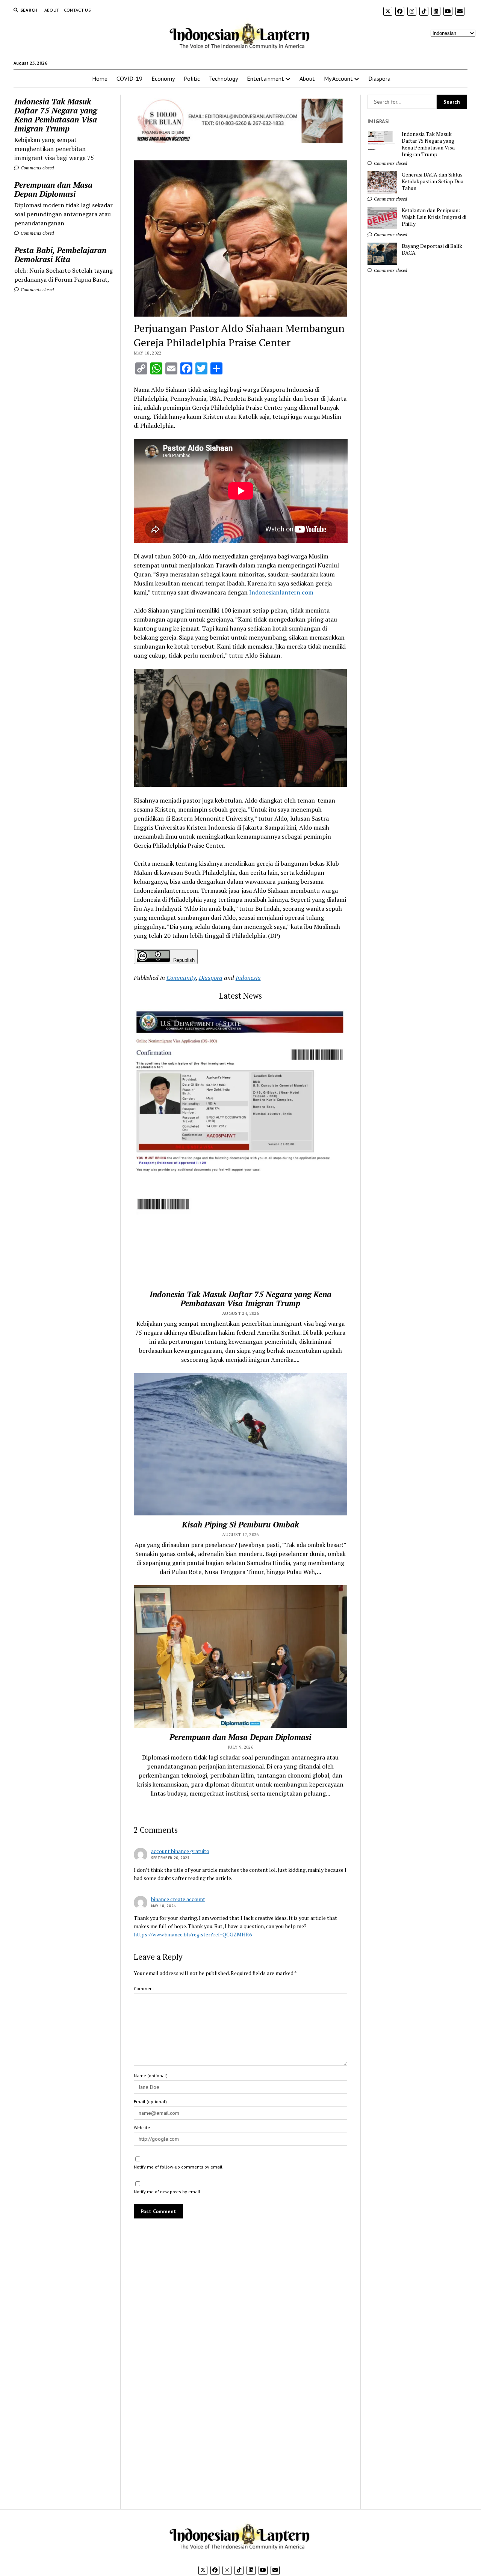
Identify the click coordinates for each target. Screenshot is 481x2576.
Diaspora (379, 78)
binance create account (178, 1899)
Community (181, 978)
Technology (223, 78)
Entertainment (265, 78)
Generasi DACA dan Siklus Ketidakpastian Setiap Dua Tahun (433, 181)
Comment (144, 1988)
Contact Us (78, 10)
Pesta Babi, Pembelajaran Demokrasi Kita (60, 255)
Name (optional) (151, 2076)
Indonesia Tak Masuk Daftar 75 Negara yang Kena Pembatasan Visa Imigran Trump (56, 115)
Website (142, 2127)
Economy (163, 78)
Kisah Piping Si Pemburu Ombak (240, 1524)
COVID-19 (129, 78)
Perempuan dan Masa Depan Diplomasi (53, 189)
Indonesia (248, 978)
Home (100, 78)
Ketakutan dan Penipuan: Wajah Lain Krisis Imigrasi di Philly (434, 217)
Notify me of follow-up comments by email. (179, 2167)
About (52, 10)
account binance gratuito (180, 1851)
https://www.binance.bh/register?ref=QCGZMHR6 (193, 1934)
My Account (338, 78)
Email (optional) (150, 2101)
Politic (192, 78)
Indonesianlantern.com (281, 592)
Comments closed (37, 168)
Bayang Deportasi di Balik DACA (432, 249)
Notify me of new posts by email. (168, 2192)
